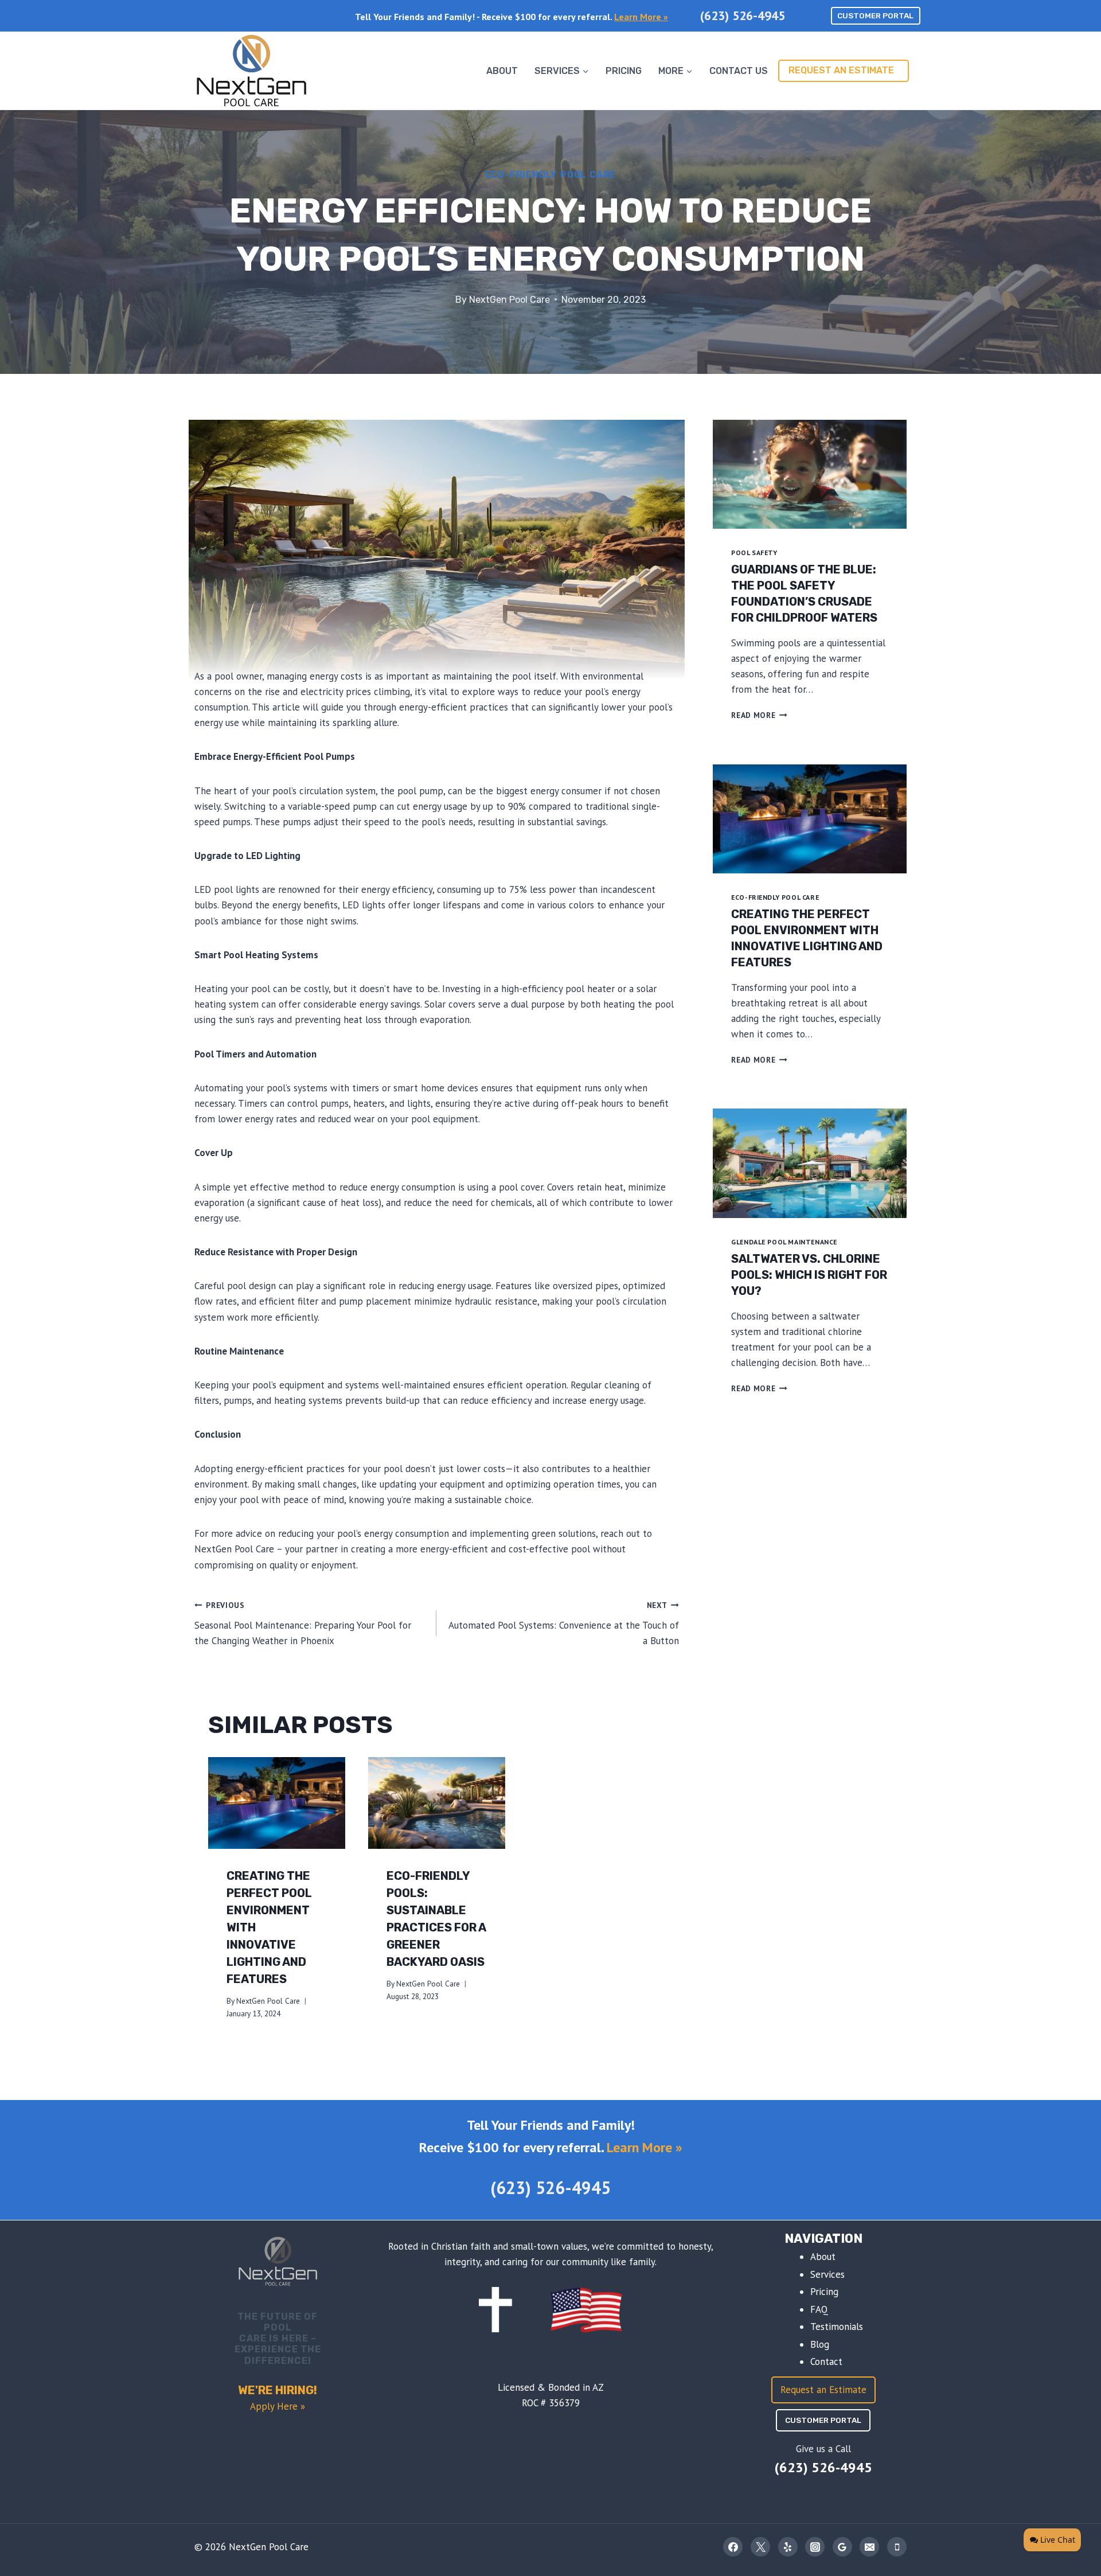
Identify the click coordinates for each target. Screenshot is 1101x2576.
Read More (759, 715)
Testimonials (837, 2327)
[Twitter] (760, 2547)
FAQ (819, 2309)
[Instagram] (815, 2547)
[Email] (869, 2547)
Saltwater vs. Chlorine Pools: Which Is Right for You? (809, 1275)
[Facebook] (733, 2547)
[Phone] (897, 2547)
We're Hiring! (278, 2390)
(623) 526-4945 (743, 15)
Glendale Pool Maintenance (784, 1242)
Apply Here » (278, 2406)
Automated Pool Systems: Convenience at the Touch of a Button (563, 1623)
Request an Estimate (841, 70)
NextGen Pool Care (509, 300)
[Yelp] (788, 2547)
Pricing (624, 71)
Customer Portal (875, 15)
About (502, 71)
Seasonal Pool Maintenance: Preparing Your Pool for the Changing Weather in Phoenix (303, 1623)
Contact (826, 2362)
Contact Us (739, 71)
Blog (820, 2344)
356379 (564, 2403)
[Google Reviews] (842, 2547)
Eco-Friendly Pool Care (551, 175)
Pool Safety (754, 553)
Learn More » (641, 17)
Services (827, 2274)
